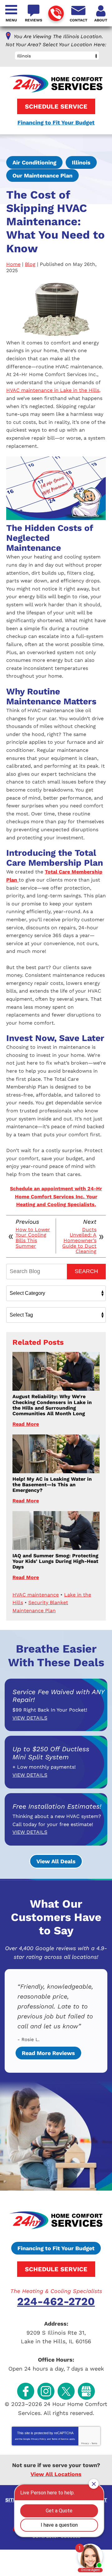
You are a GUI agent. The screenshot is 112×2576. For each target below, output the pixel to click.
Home (13, 264)
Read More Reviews (48, 2053)
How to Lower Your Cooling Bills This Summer (33, 1238)
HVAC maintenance (36, 1595)
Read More (26, 1424)
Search (86, 1271)
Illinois (81, 162)
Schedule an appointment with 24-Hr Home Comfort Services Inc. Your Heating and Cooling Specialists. (56, 1196)
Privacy (85, 2443)
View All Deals (56, 1861)
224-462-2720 (56, 13)
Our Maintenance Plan (42, 175)
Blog (30, 264)
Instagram (46, 2391)
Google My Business (86, 2391)
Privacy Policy (39, 2439)
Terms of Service (60, 2439)
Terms (94, 2443)
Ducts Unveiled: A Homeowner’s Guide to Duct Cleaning (79, 1241)
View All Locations (56, 2474)
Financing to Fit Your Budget (56, 122)
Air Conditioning (34, 162)
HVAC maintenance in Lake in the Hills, (53, 390)
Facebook (26, 2391)
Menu (11, 20)
